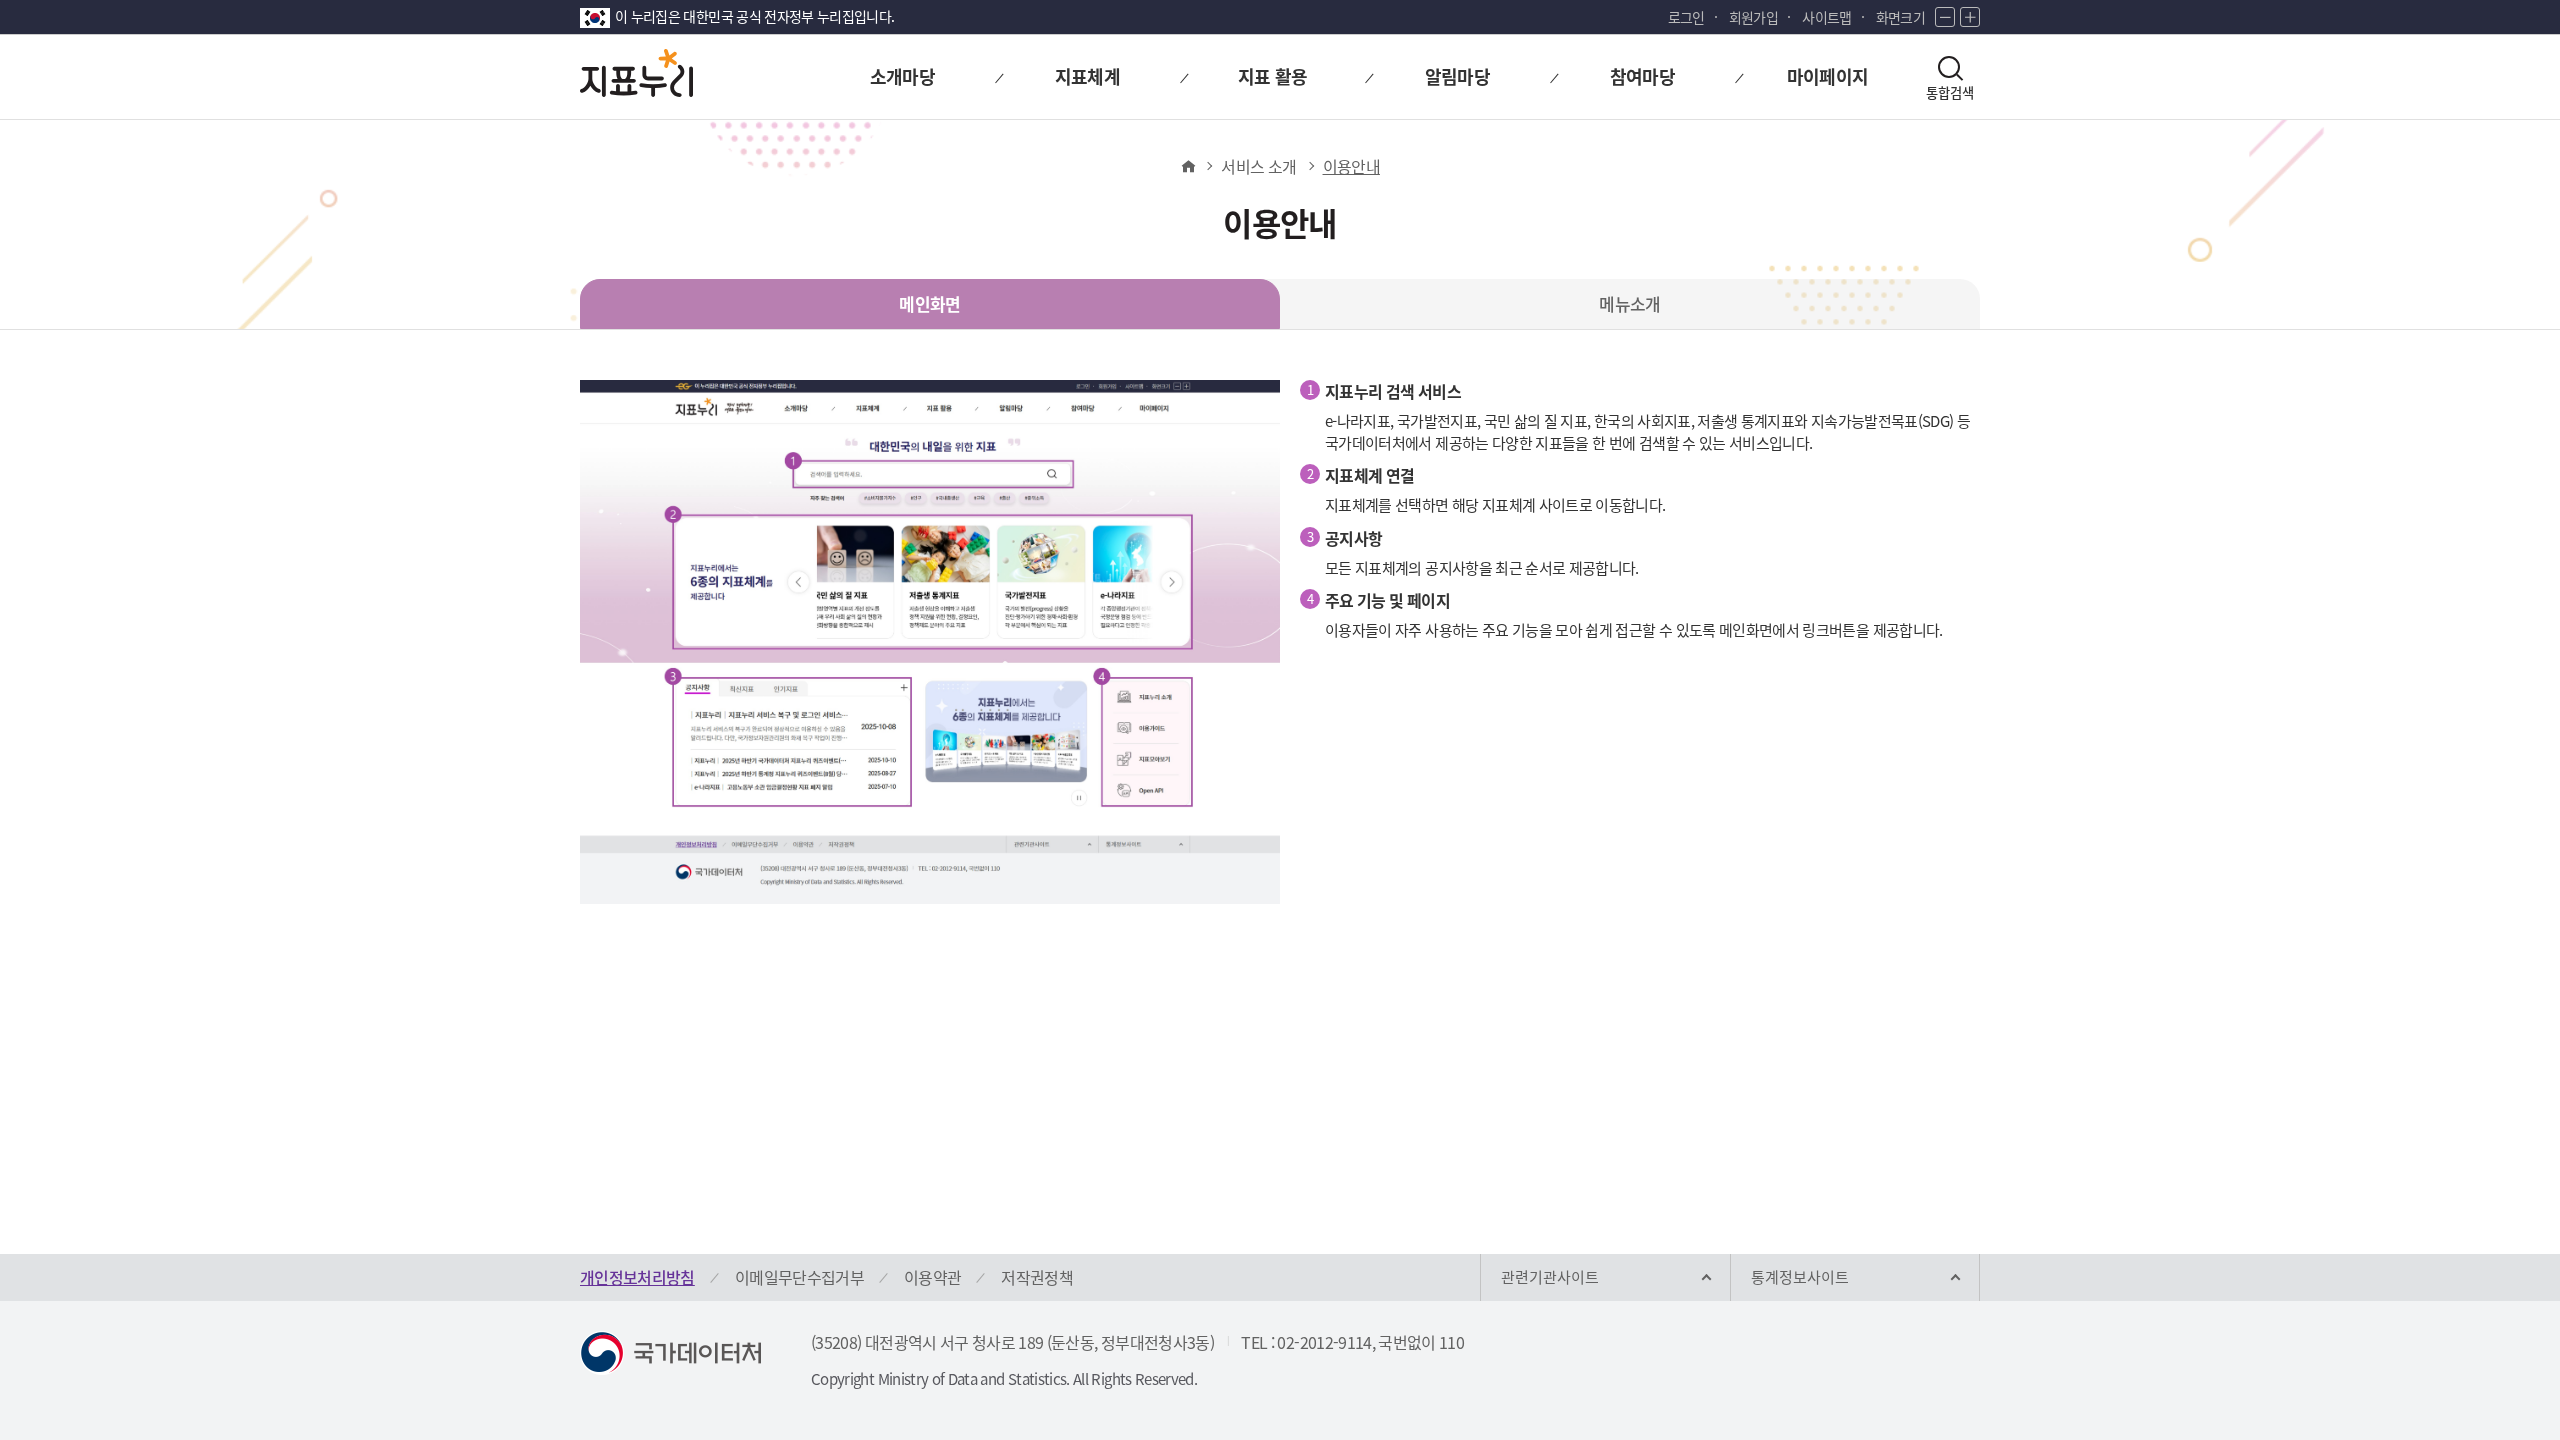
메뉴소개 (1629, 303)
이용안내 (1351, 166)
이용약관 (932, 1277)
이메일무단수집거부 (799, 1277)
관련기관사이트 (1550, 1277)
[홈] (1187, 166)
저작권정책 (1037, 1277)
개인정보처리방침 (637, 1277)
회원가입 (1753, 17)
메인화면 (929, 303)
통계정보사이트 (1800, 1277)
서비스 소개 (1258, 166)
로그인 (1686, 17)
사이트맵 (1826, 17)
